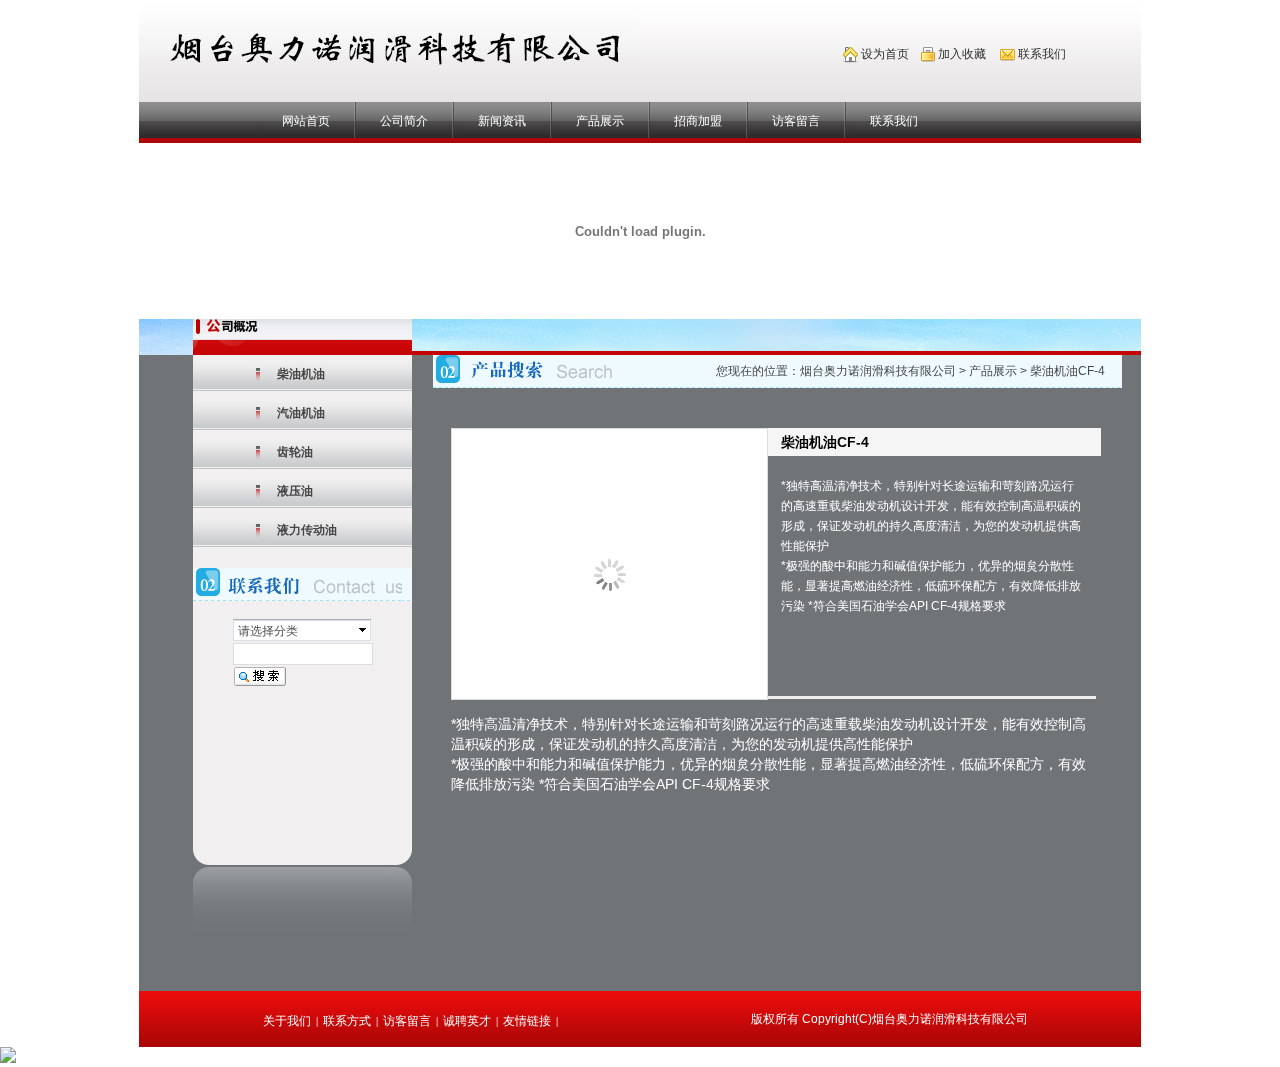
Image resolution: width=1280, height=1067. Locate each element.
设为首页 (885, 54)
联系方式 (347, 1021)
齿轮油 (295, 452)
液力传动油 (307, 530)
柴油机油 (301, 374)
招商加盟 (698, 121)
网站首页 (306, 121)
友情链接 (527, 1021)
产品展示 (600, 121)
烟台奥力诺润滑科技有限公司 (878, 371)
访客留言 (796, 121)
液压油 (295, 491)
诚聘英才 (467, 1021)
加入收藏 (962, 54)
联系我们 (894, 121)
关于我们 (287, 1021)
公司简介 (404, 121)
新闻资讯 (502, 121)
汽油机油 (301, 413)
